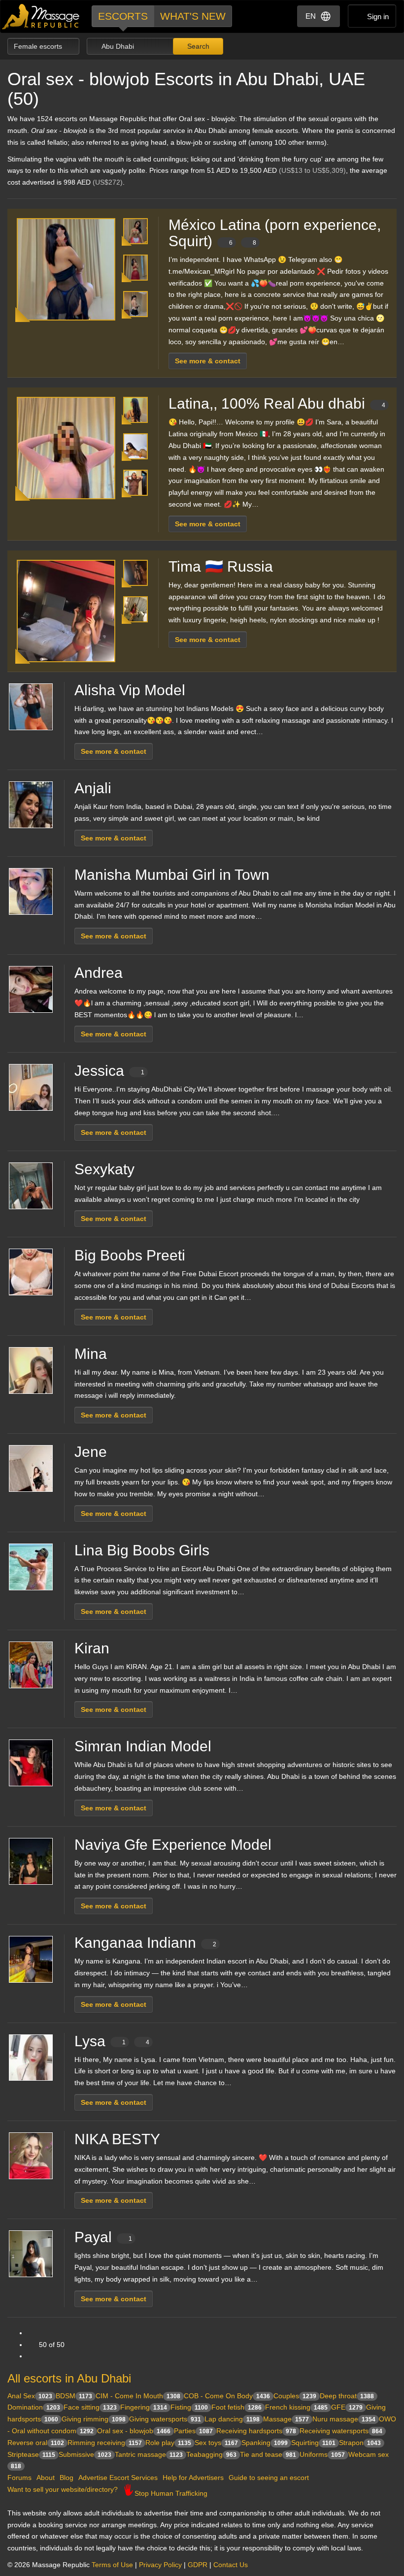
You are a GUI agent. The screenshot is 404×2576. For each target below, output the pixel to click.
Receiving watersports (341, 2431)
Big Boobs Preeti (130, 1255)
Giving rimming (94, 2419)
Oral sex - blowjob (134, 2431)
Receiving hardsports (256, 2431)
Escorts (123, 16)
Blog (67, 2478)
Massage (286, 2419)
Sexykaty (104, 1169)
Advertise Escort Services (118, 2478)
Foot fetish (236, 2407)
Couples (295, 2396)
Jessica (109, 1071)
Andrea (99, 973)
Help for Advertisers (193, 2478)
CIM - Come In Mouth (138, 2396)
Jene (91, 1452)
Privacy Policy (160, 2565)
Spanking (265, 2443)
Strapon (360, 2443)
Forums (19, 2478)
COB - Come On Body (227, 2396)
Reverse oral (36, 2443)
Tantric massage (149, 2454)
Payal (103, 2237)
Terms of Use (112, 2565)
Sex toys (216, 2443)
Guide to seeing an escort (269, 2478)
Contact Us (231, 2565)
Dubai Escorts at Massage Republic (41, 16)
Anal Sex (30, 2396)
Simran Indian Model (143, 1746)
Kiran (92, 1648)
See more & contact (208, 361)
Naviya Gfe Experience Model (173, 1845)
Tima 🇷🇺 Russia (221, 566)
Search (197, 46)
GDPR (198, 2565)
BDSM (74, 2396)
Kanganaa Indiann (145, 1943)
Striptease (31, 2454)
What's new (193, 16)
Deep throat (347, 2396)
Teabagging (211, 2454)
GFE (347, 2407)
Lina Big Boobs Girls (142, 1550)
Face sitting (90, 2407)
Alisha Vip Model (130, 690)
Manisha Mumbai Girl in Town (172, 875)
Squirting (313, 2443)
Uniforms (322, 2454)
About (46, 2478)
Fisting (189, 2407)
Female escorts (39, 46)
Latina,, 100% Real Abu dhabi (277, 403)
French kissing (296, 2407)
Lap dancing (232, 2419)
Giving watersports (165, 2419)
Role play (168, 2443)
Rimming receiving (105, 2443)
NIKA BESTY (117, 2139)
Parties (193, 2431)
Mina (91, 1354)
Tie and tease (268, 2454)
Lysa (112, 2041)
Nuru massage (344, 2419)
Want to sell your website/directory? (63, 2489)
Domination (34, 2407)
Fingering (144, 2407)
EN (311, 16)
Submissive (85, 2454)
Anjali (93, 788)
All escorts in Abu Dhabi (69, 2378)
